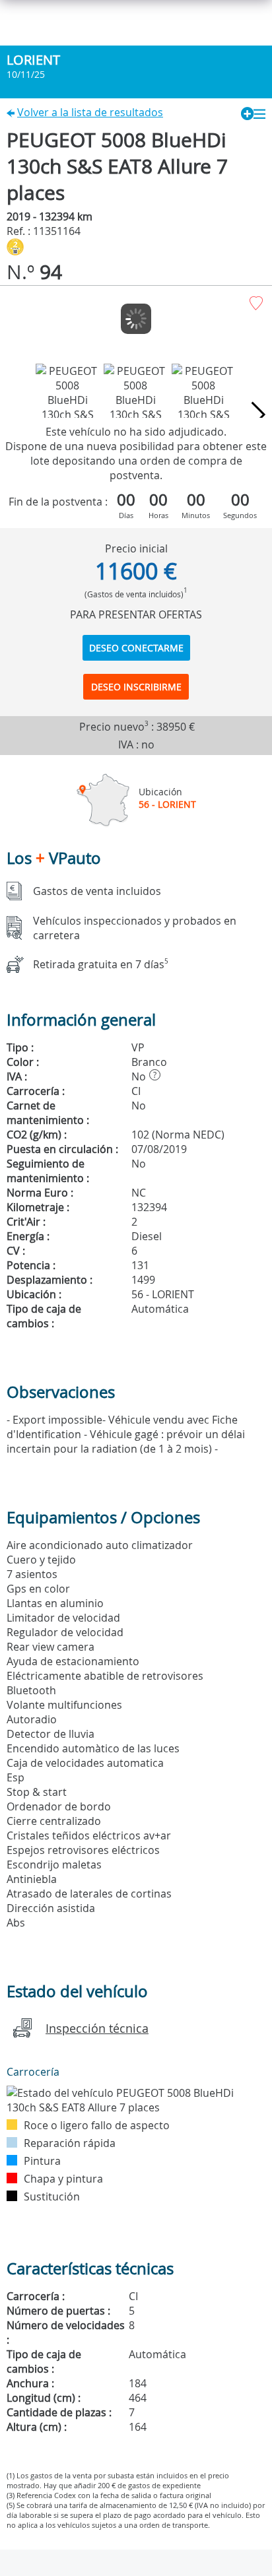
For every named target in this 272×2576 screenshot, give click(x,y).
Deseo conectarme (136, 648)
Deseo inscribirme (136, 687)
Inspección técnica (97, 2028)
